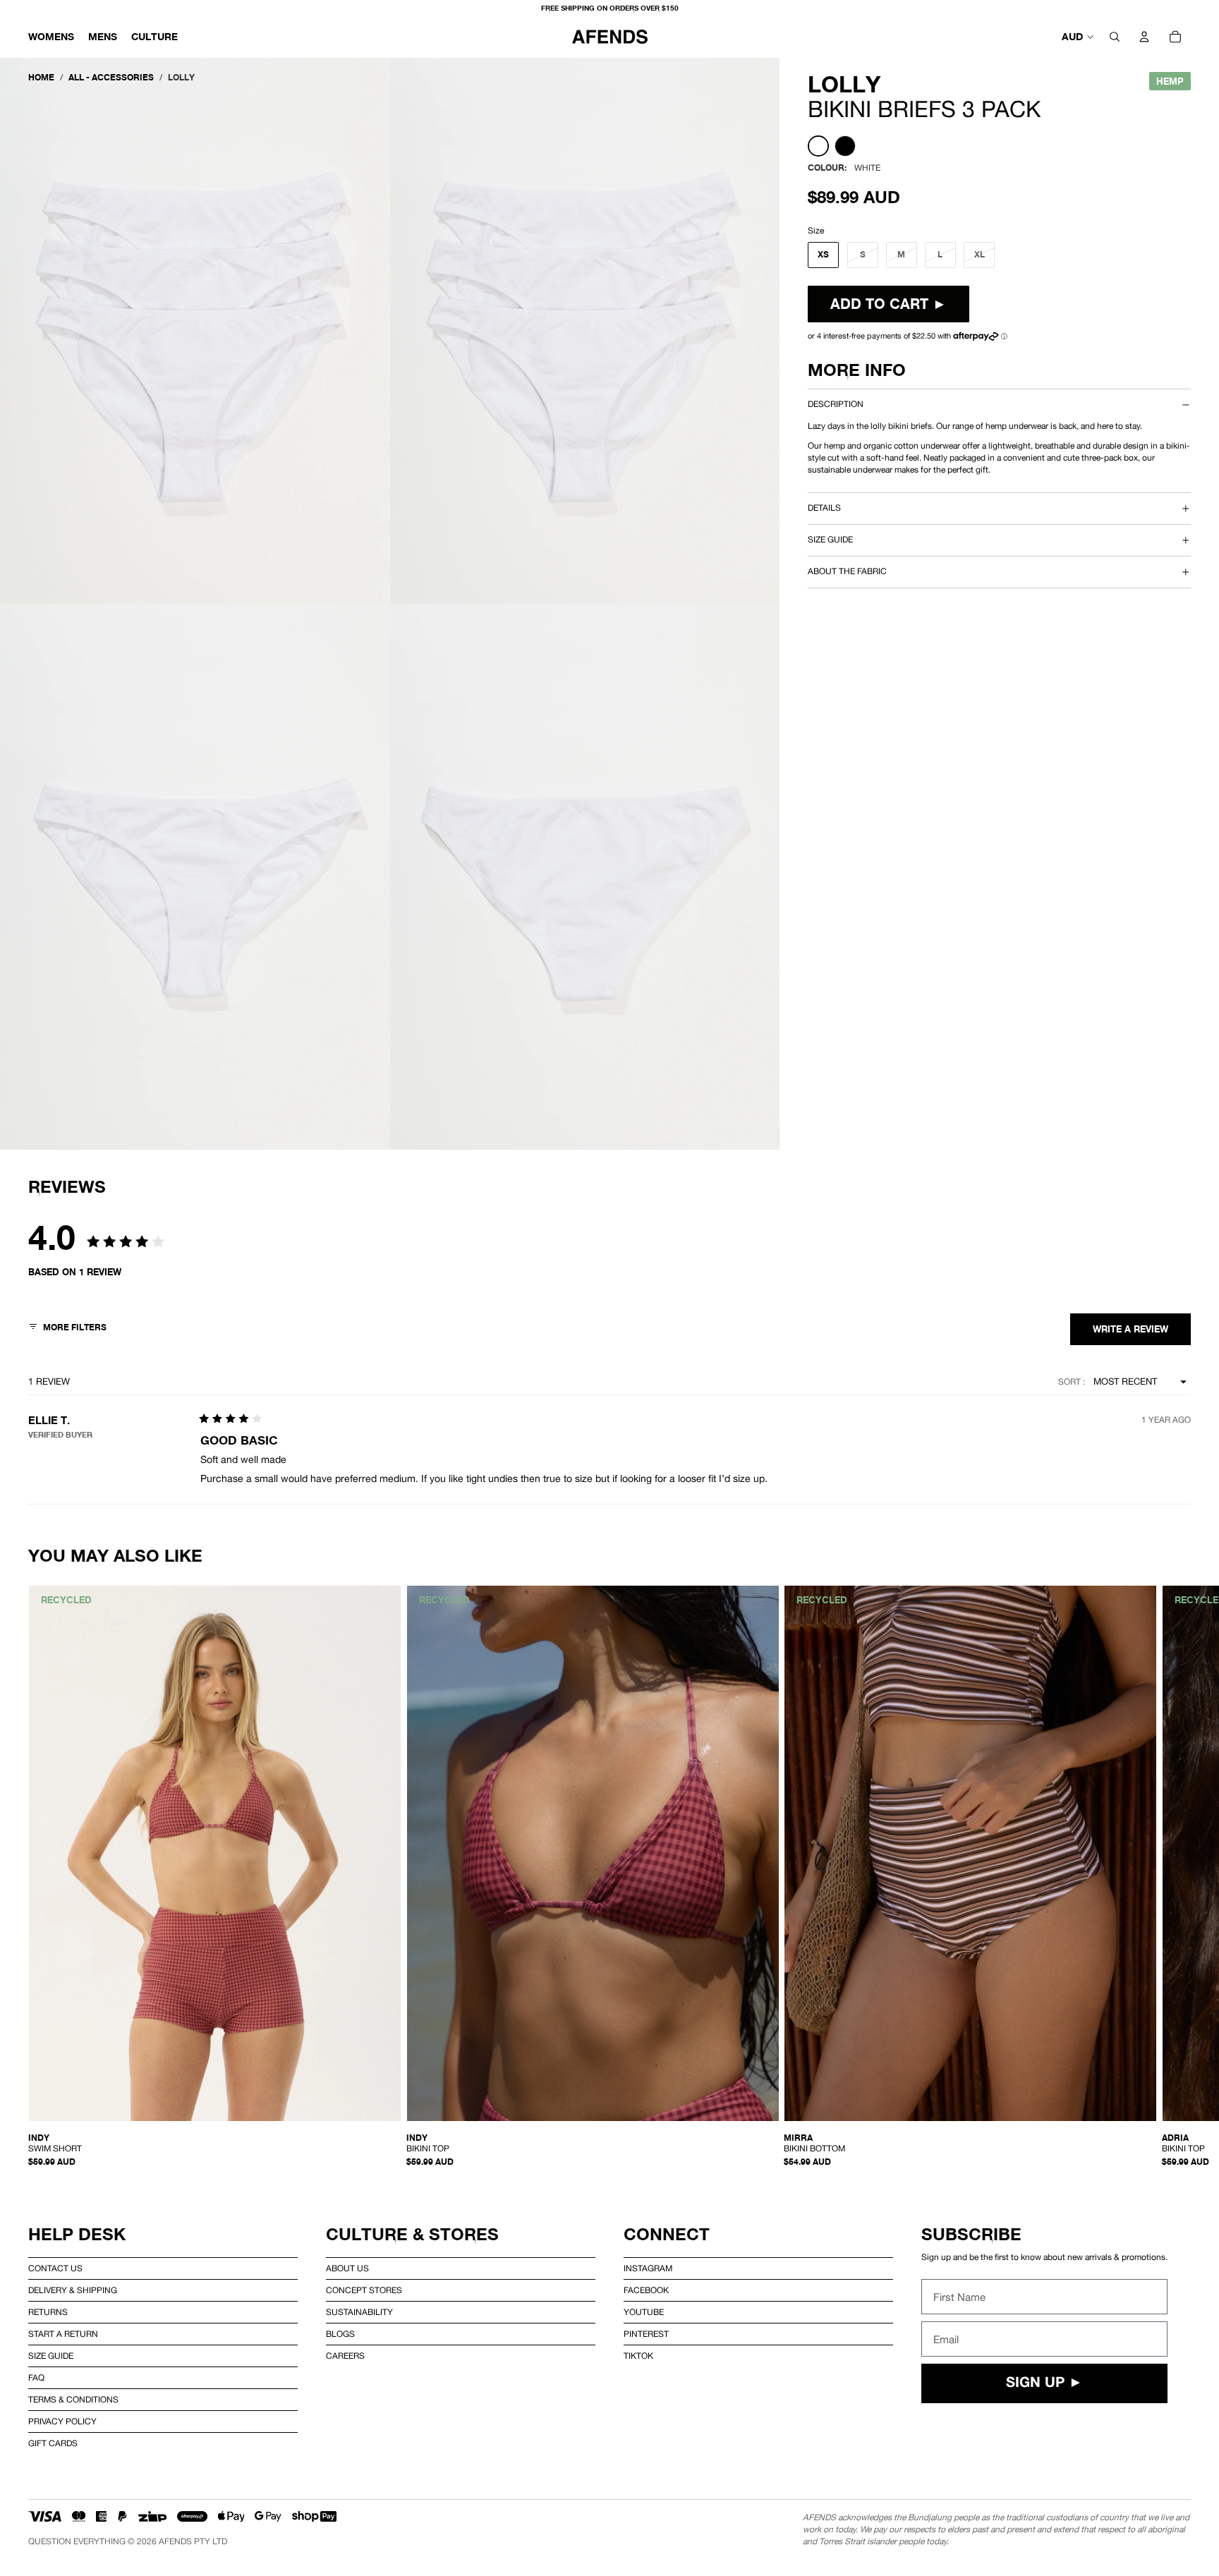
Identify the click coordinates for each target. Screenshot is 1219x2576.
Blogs (340, 2334)
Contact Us (55, 2268)
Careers (345, 2356)
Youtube (644, 2312)
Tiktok (638, 2356)
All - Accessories (111, 77)
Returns (48, 2312)
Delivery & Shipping (73, 2290)
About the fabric (847, 571)
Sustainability (359, 2312)
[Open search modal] (1115, 37)
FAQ (36, 2378)
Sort (1071, 1382)
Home (41, 77)
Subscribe (971, 2234)
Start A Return (63, 2334)
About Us (347, 2268)
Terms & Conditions (73, 2400)
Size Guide (51, 2356)
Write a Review (1130, 1329)
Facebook (646, 2290)
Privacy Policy (62, 2422)
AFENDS (175, 2541)
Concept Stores (364, 2290)
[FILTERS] (67, 1329)
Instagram (648, 2268)
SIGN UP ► (1044, 2383)
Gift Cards (53, 2443)
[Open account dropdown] (1144, 37)
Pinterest (646, 2334)
